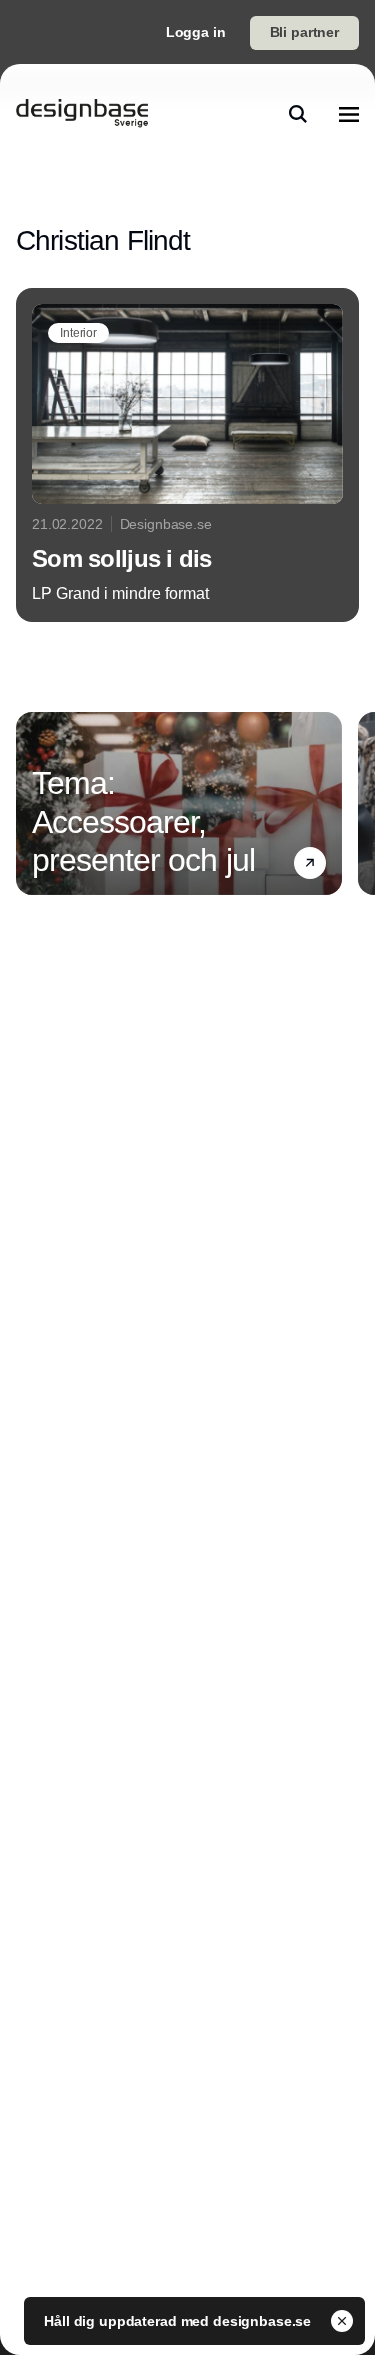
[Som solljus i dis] (187, 455)
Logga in (196, 32)
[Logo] (82, 114)
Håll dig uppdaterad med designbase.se (179, 2321)
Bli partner (304, 32)
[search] (298, 114)
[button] (310, 863)
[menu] (349, 114)
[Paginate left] (32, 803)
